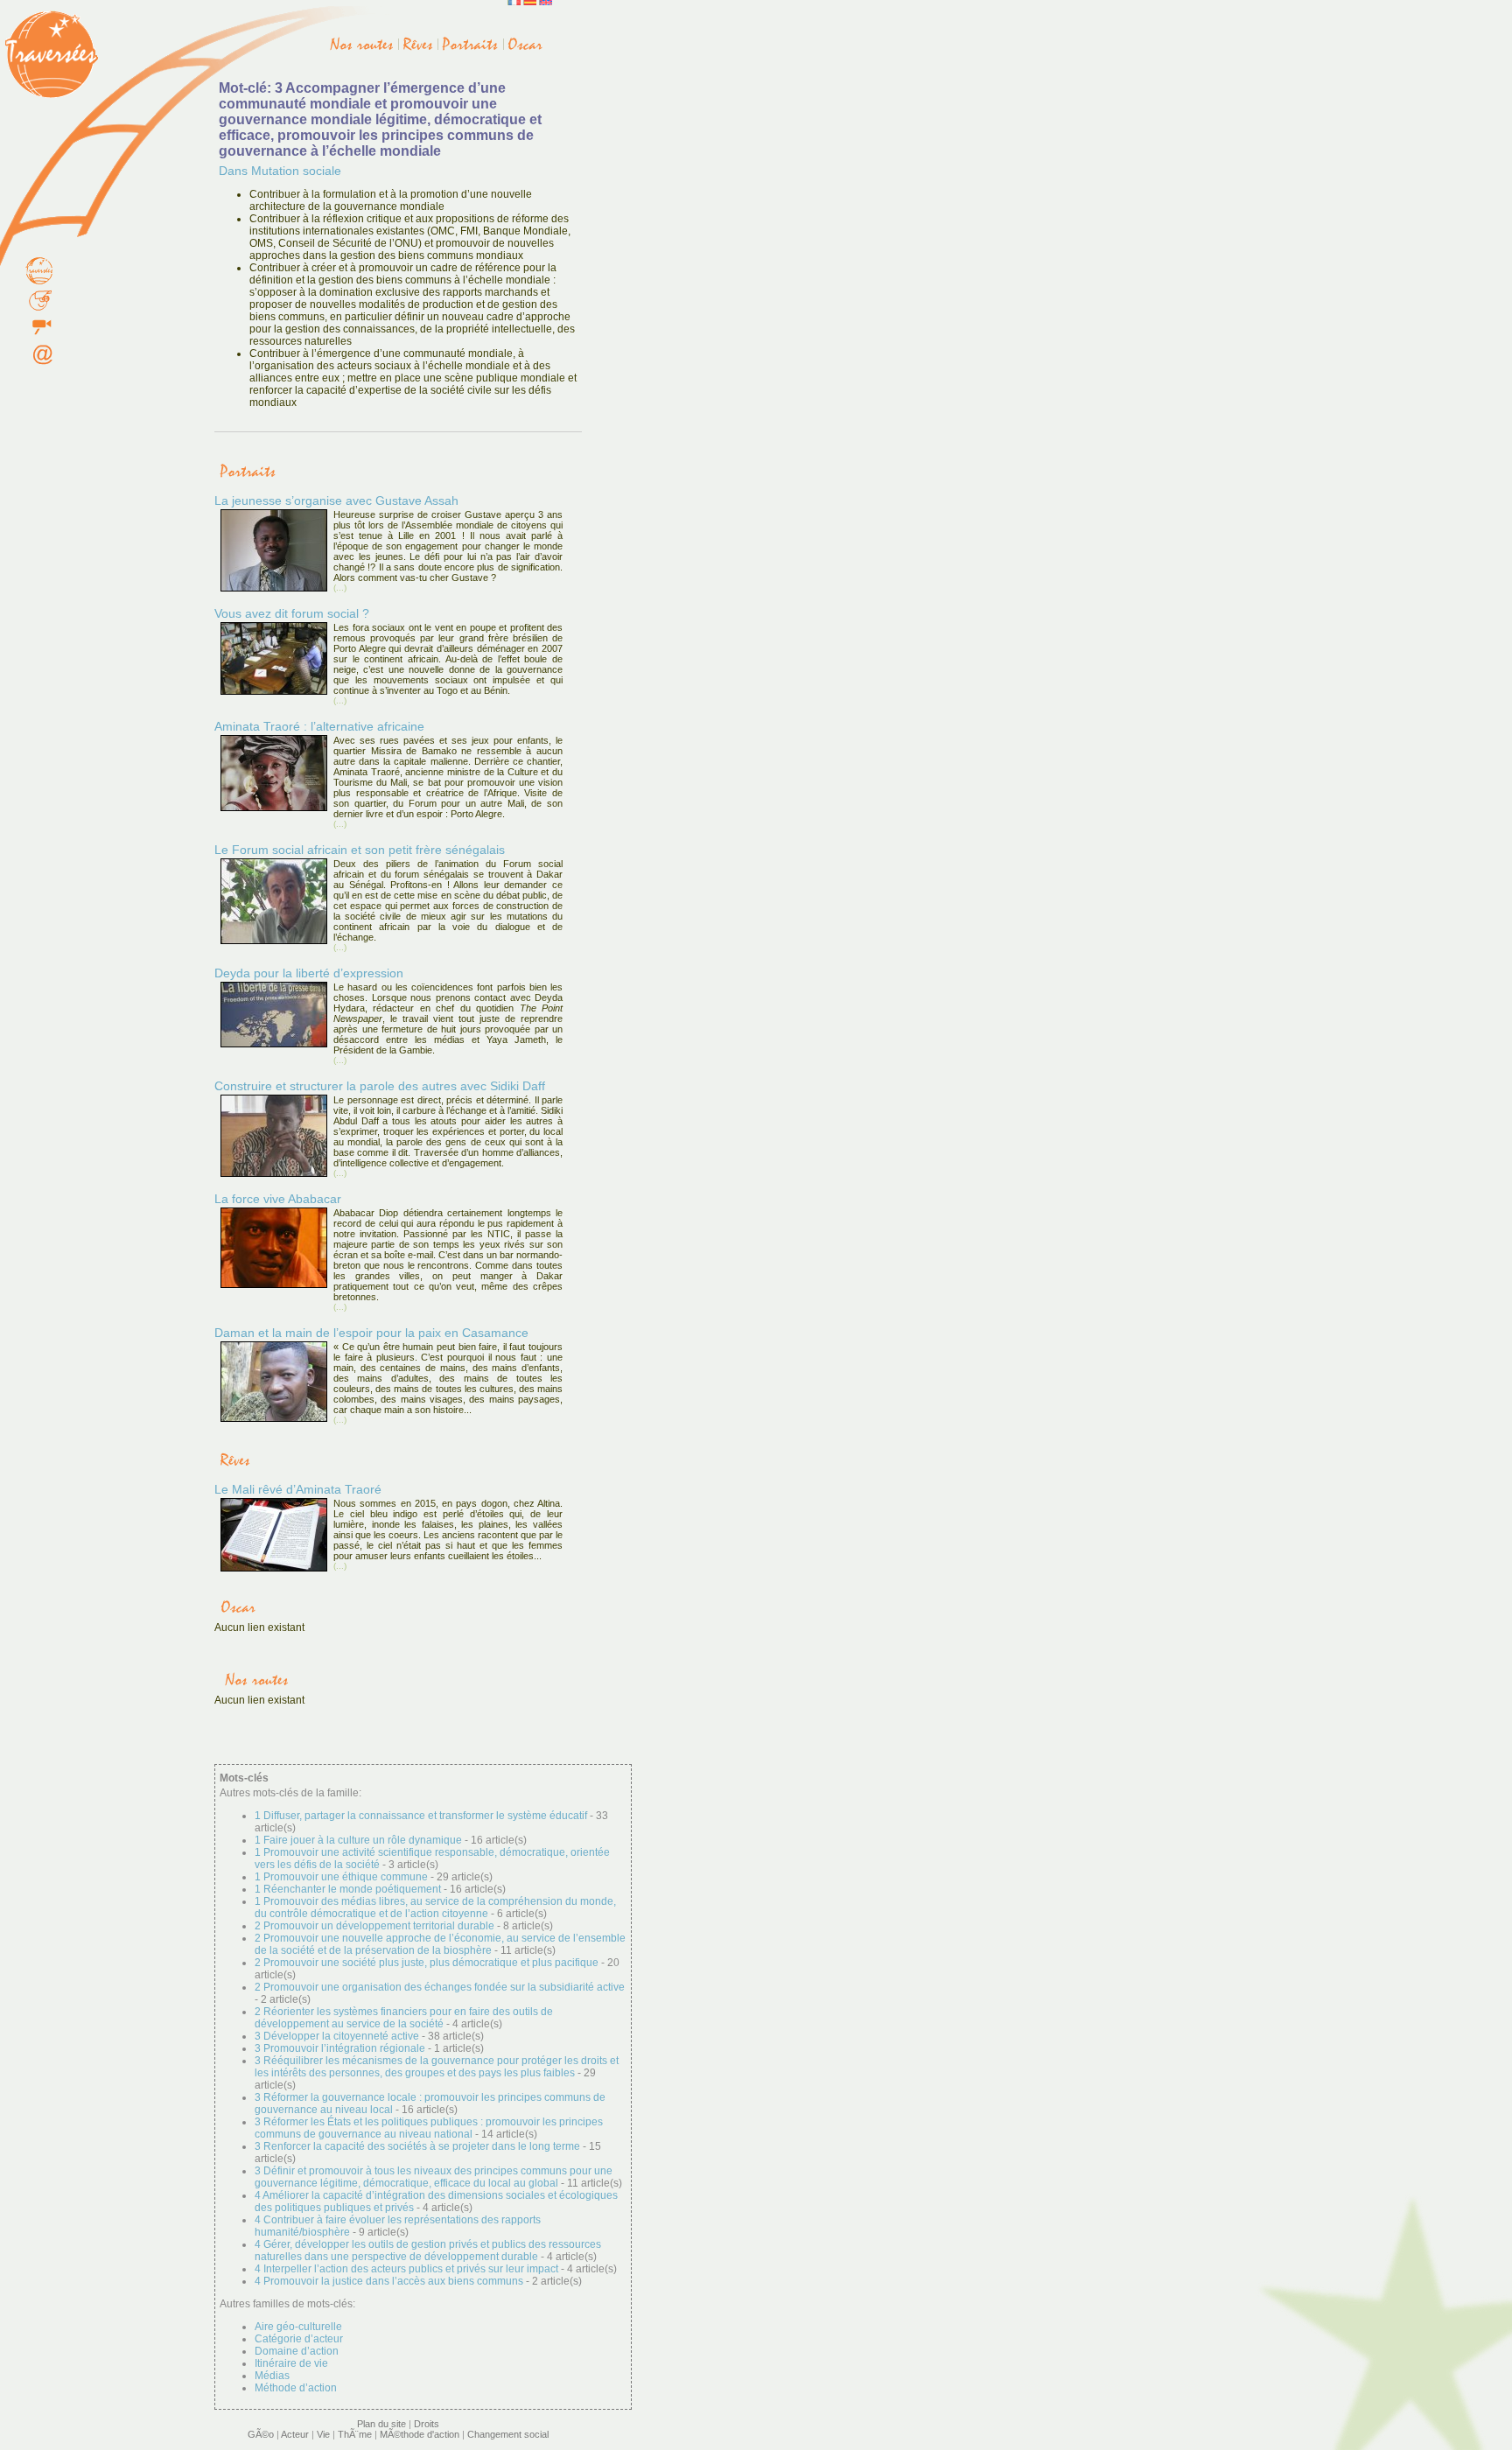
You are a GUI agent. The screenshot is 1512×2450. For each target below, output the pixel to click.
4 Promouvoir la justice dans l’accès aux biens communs (389, 2281)
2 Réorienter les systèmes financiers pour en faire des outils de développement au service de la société (404, 2018)
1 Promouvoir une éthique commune (341, 1877)
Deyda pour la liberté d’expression (309, 973)
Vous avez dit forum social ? (292, 613)
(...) (340, 588)
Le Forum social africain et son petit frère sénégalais (360, 850)
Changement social (508, 2434)
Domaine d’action (297, 2351)
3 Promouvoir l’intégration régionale (340, 2048)
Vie (323, 2434)
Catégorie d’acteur (299, 2339)
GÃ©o (261, 2434)
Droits (427, 2424)
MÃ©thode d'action (420, 2434)
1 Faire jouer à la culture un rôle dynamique (358, 1840)
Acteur (295, 2434)
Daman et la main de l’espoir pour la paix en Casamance (371, 1333)
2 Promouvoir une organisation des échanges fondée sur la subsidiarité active (440, 1987)
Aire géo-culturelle (298, 2327)
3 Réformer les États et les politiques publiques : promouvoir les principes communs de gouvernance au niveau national (429, 2128)
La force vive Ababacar (278, 1199)
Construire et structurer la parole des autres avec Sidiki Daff (380, 1086)
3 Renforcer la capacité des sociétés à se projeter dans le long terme (417, 2146)
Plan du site (381, 2424)
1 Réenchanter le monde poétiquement (348, 1889)
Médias (272, 2376)
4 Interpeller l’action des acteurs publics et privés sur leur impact (408, 2269)
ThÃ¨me (355, 2434)
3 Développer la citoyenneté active (337, 2036)
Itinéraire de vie (291, 2363)
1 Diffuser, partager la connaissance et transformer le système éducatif (421, 1816)
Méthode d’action (296, 2388)
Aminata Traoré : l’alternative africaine (319, 726)
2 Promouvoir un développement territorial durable (374, 1926)
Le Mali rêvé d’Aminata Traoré (298, 1489)
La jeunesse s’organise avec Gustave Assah (336, 500)
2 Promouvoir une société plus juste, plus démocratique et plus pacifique (427, 1963)
